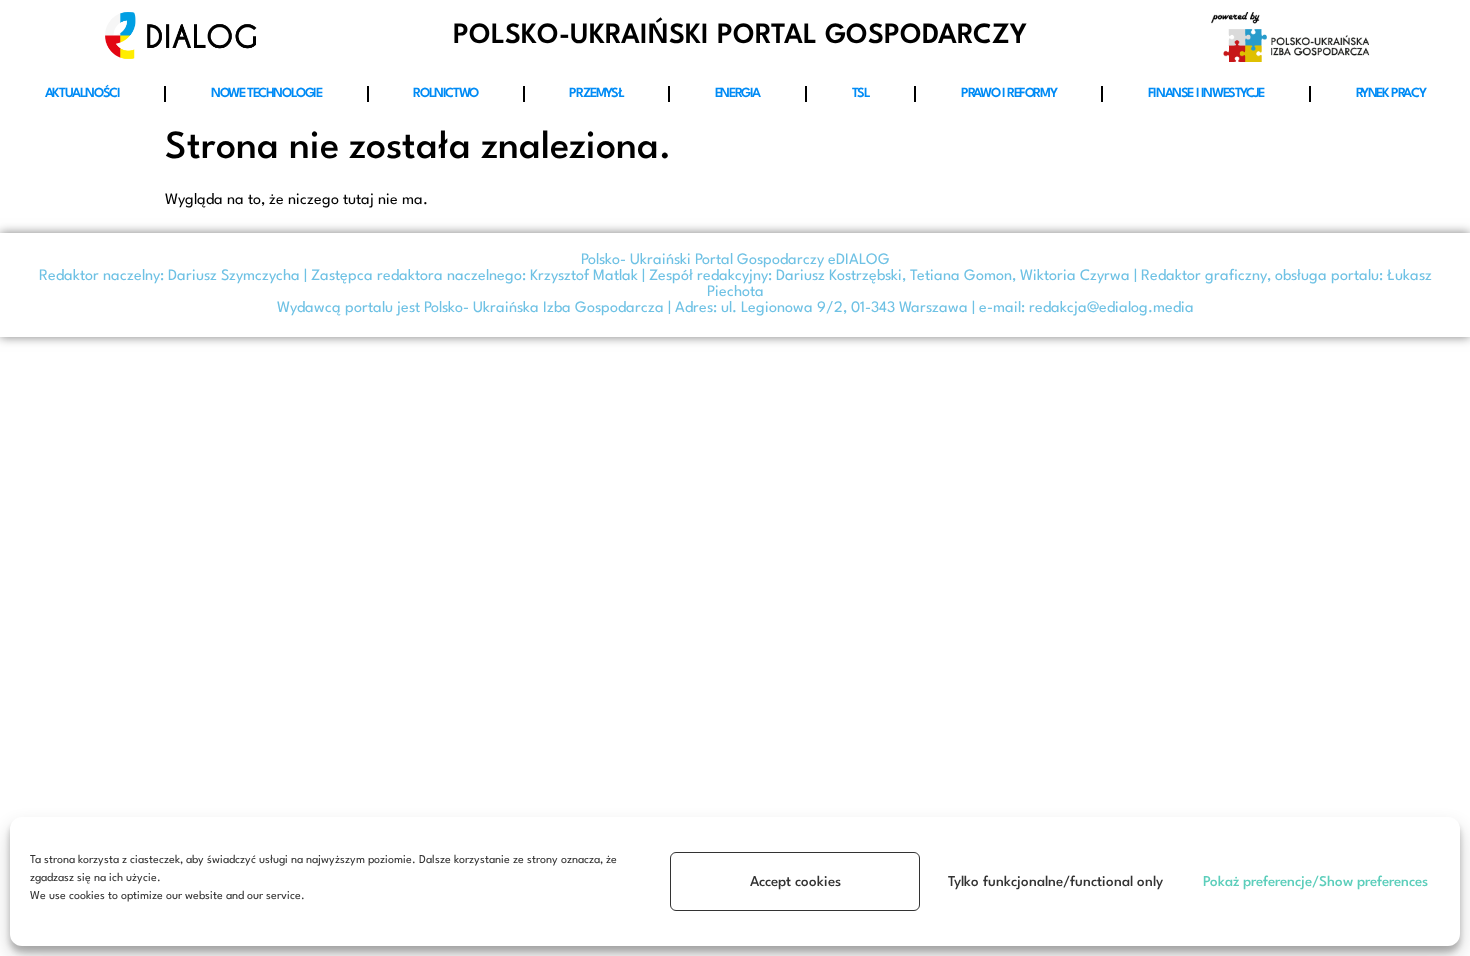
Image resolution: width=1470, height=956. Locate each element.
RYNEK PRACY (1391, 93)
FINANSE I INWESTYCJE (1206, 93)
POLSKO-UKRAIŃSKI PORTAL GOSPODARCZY (740, 35)
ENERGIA (737, 93)
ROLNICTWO (445, 93)
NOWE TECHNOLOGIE (266, 93)
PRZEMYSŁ (596, 93)
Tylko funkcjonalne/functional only (1055, 882)
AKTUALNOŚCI (82, 93)
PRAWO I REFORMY (1008, 93)
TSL (861, 93)
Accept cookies (795, 882)
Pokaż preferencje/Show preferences (1315, 882)
